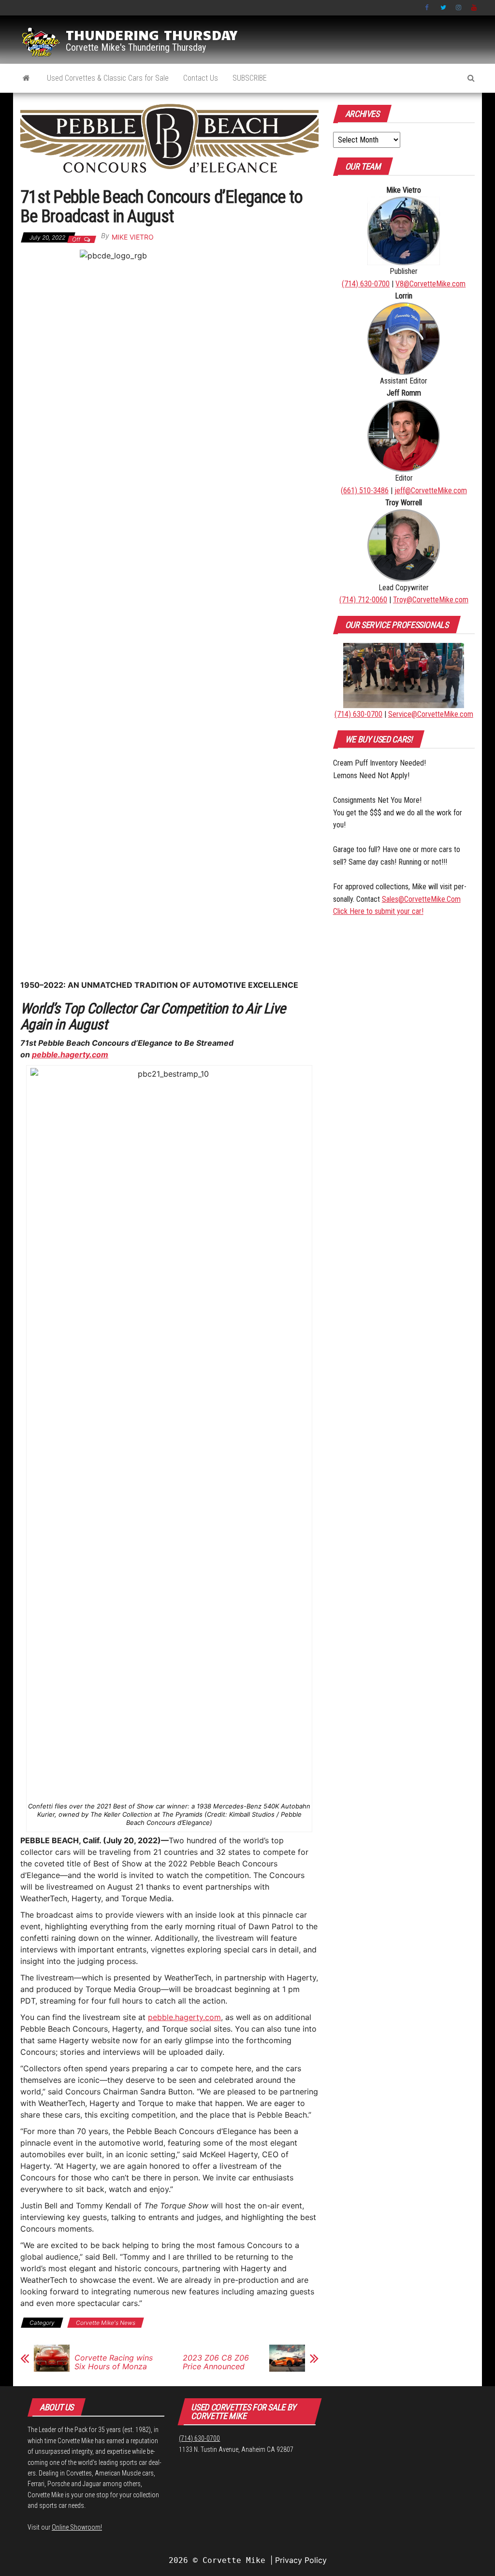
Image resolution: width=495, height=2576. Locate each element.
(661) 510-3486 (365, 491)
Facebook (428, 8)
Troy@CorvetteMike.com (431, 600)
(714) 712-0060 (363, 600)
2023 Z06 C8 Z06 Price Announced (216, 2362)
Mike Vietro (133, 237)
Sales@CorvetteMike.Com (421, 899)
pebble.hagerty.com (70, 1054)
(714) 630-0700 (366, 284)
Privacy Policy (301, 2560)
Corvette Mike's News (106, 2323)
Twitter (443, 8)
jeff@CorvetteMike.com (431, 491)
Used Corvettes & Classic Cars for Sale (108, 78)
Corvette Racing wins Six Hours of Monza (114, 2362)
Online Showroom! (77, 2527)
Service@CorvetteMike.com (431, 714)
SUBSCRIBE (250, 78)
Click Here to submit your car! (378, 911)
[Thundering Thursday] (26, 78)
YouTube (474, 8)
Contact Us (201, 78)
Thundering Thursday (152, 34)
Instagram (459, 8)
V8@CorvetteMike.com (430, 284)
